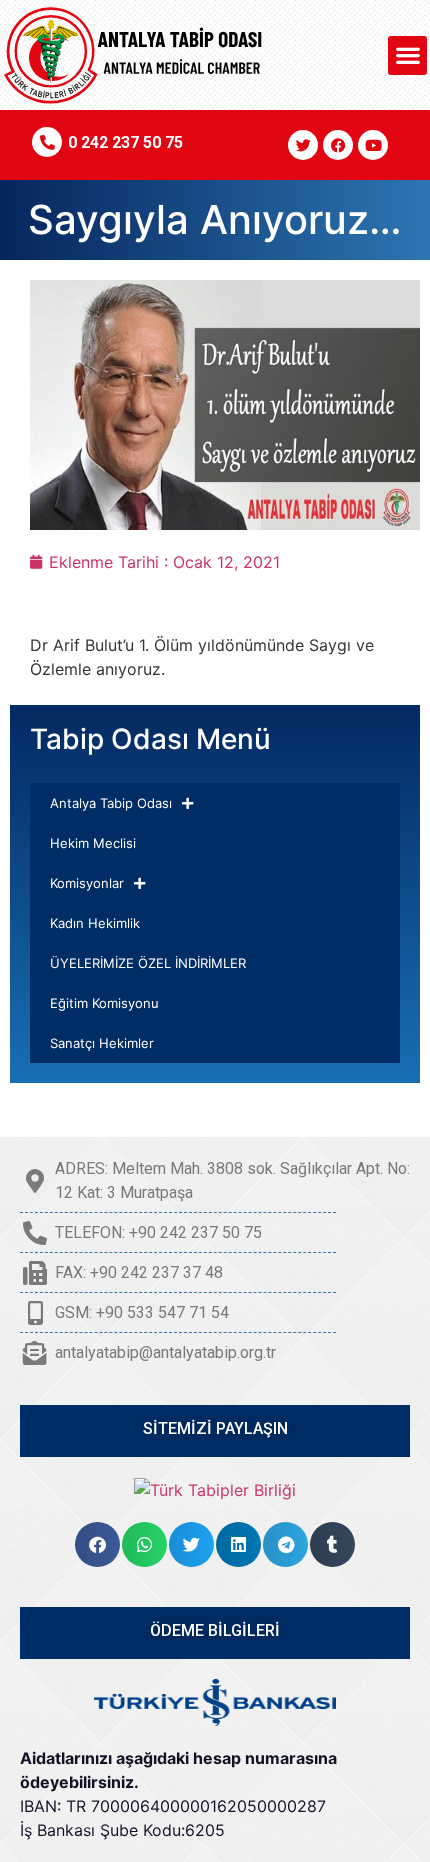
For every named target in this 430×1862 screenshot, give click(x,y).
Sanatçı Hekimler (102, 1043)
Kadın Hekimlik (95, 923)
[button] (407, 55)
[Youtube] (373, 145)
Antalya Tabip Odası (111, 803)
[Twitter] (303, 145)
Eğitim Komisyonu (104, 1003)
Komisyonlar (87, 883)
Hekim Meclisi (93, 843)
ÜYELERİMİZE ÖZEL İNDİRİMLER (148, 963)
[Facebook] (338, 145)
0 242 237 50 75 (125, 142)
